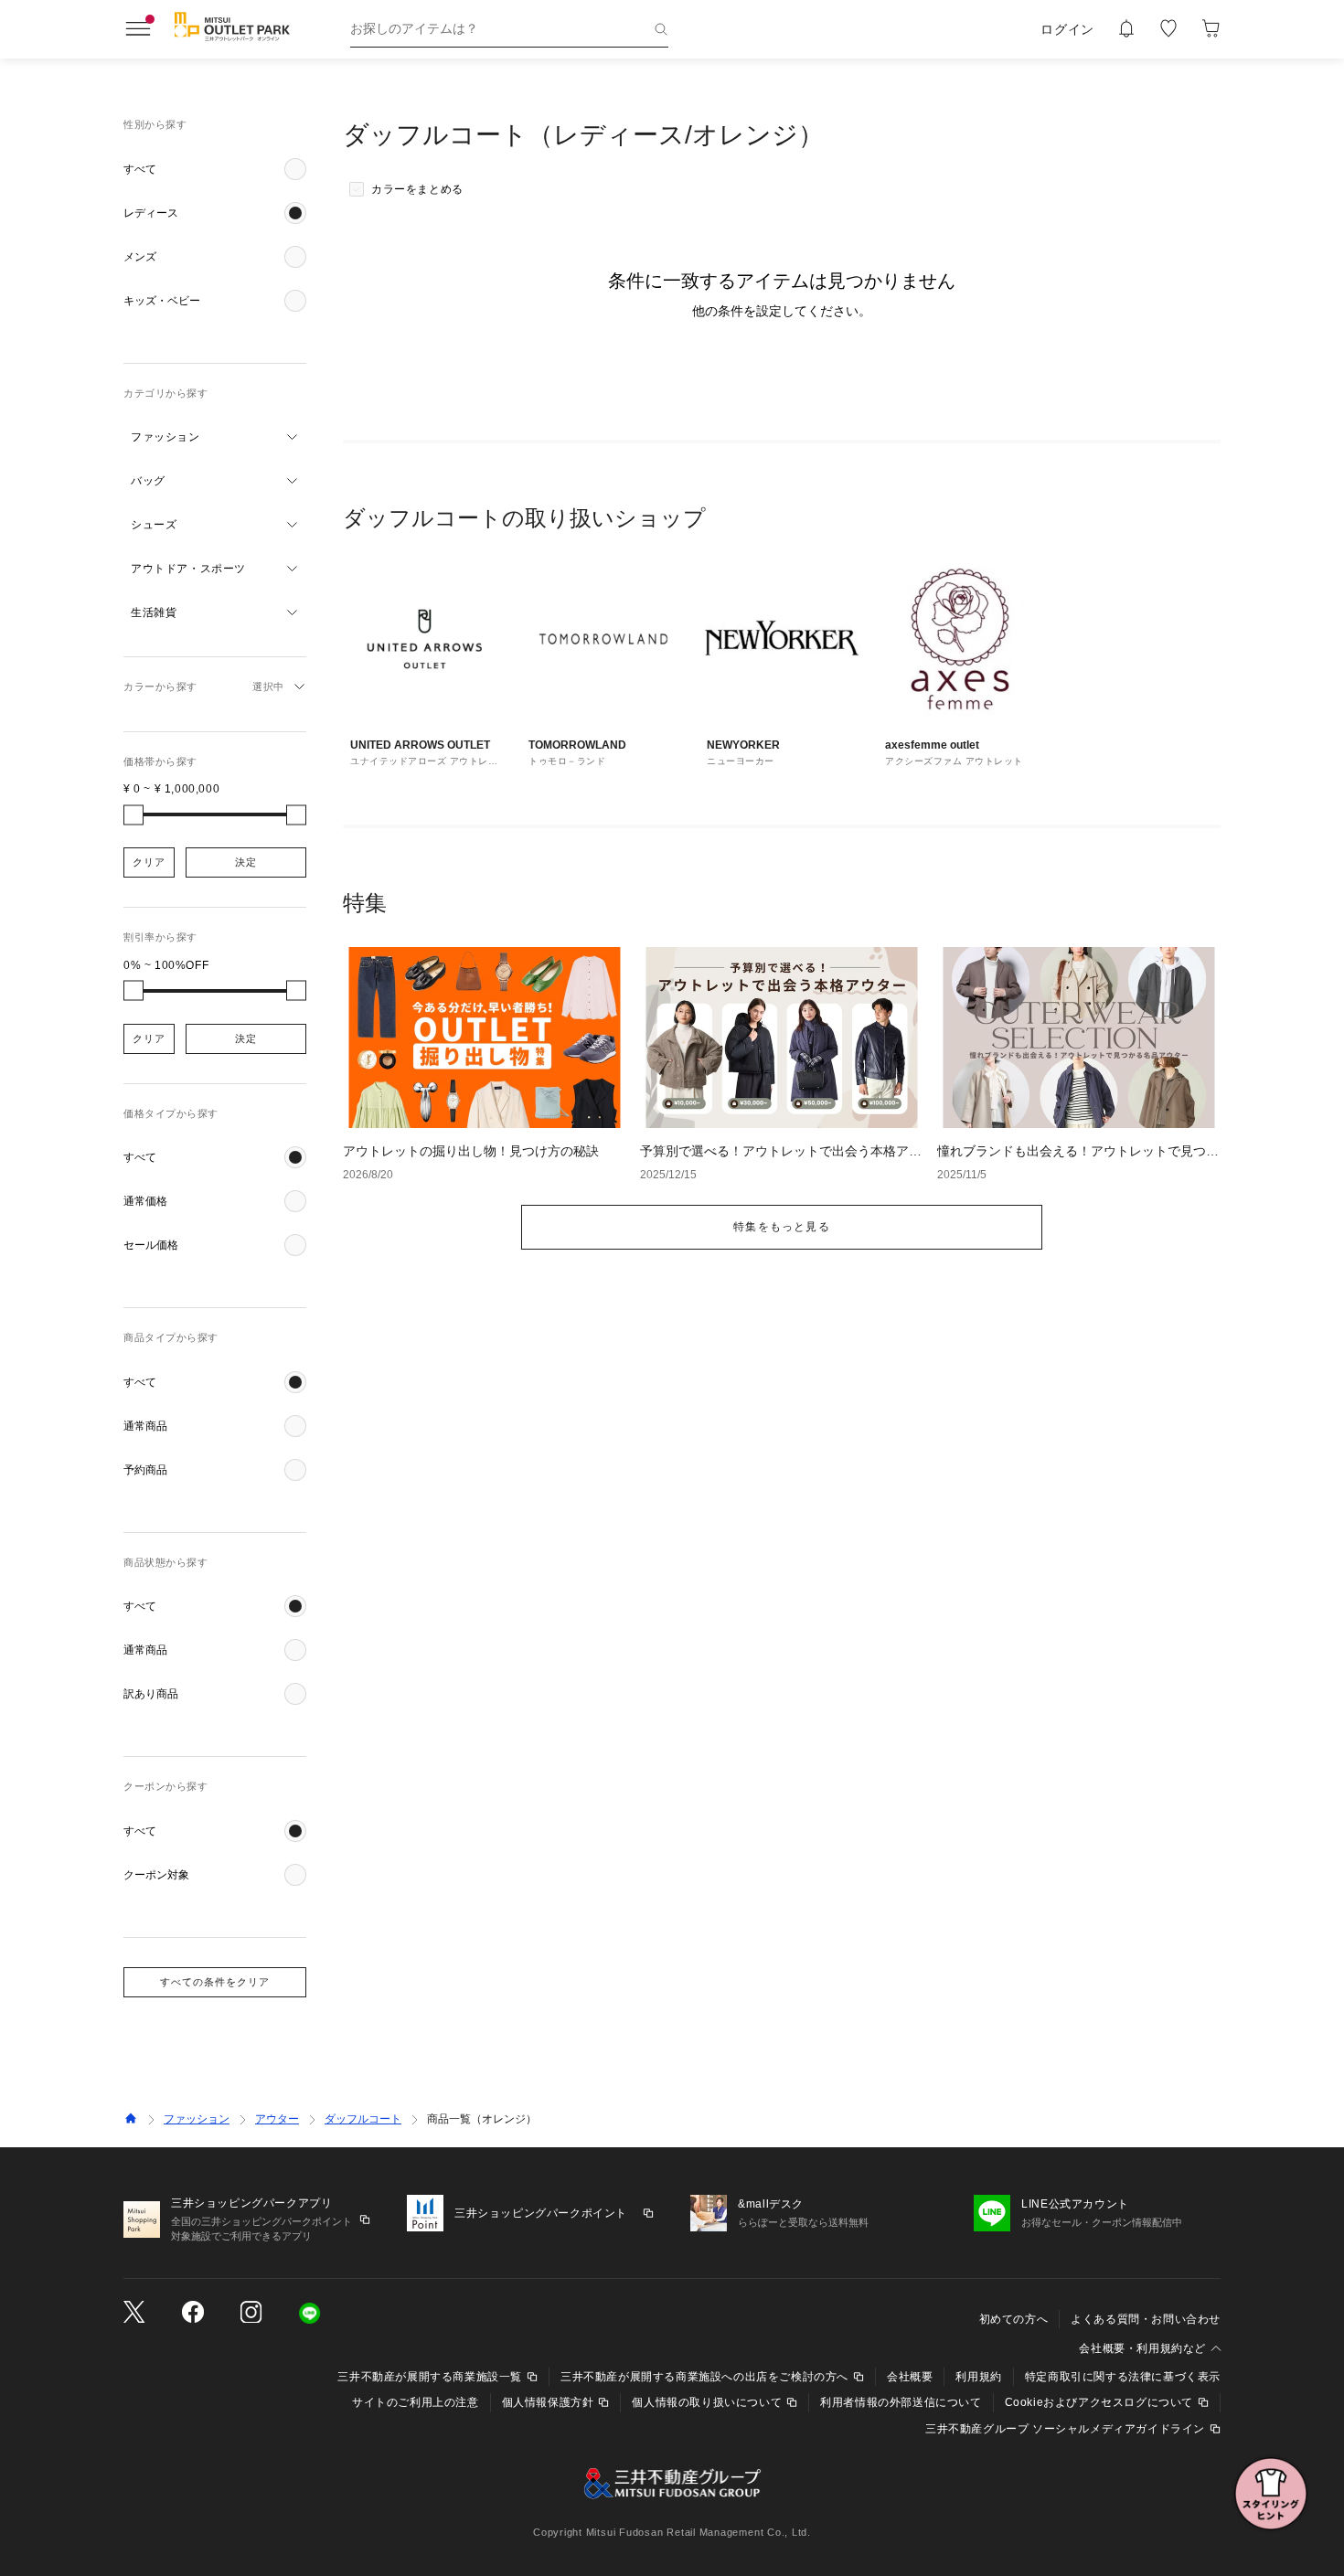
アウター (277, 2119)
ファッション (197, 2119)
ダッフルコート (363, 2119)
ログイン (1067, 29)
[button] (215, 169)
